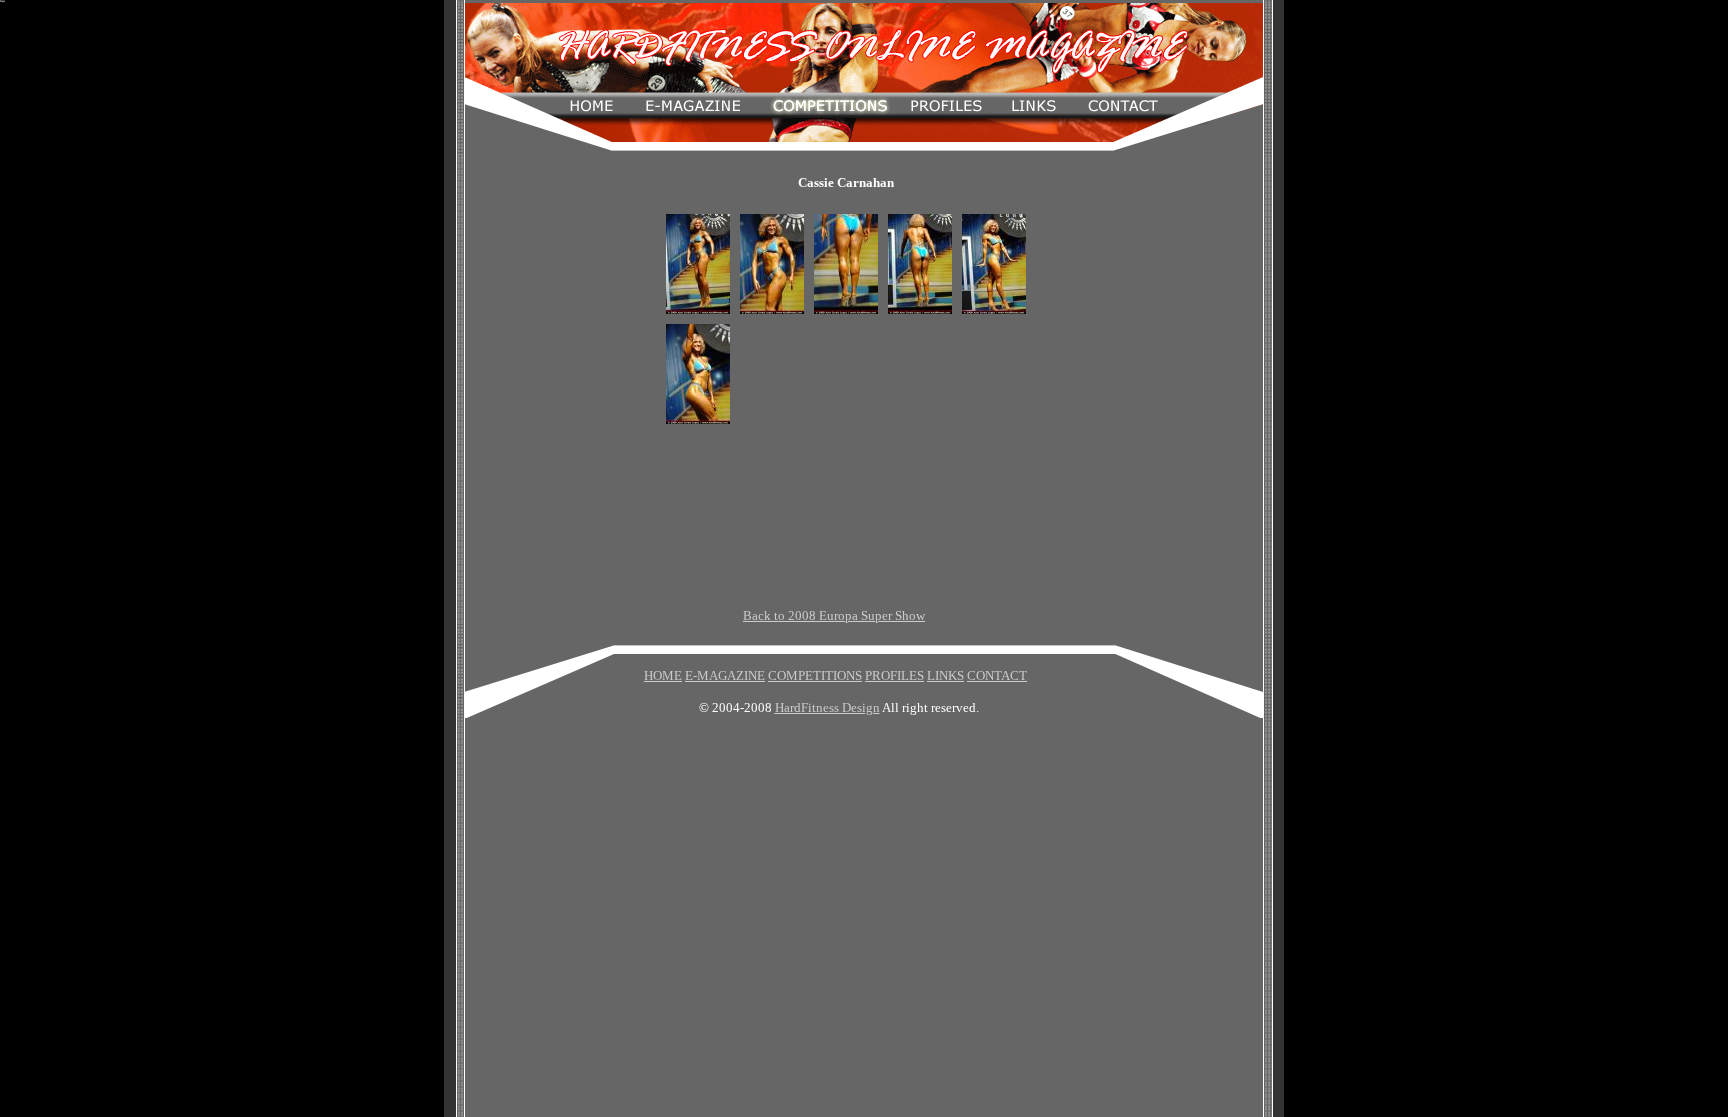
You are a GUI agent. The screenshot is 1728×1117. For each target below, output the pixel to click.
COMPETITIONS (815, 675)
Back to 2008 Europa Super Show (834, 615)
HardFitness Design (827, 707)
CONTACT (997, 675)
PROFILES (894, 675)
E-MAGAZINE (725, 675)
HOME (663, 675)
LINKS (945, 675)
